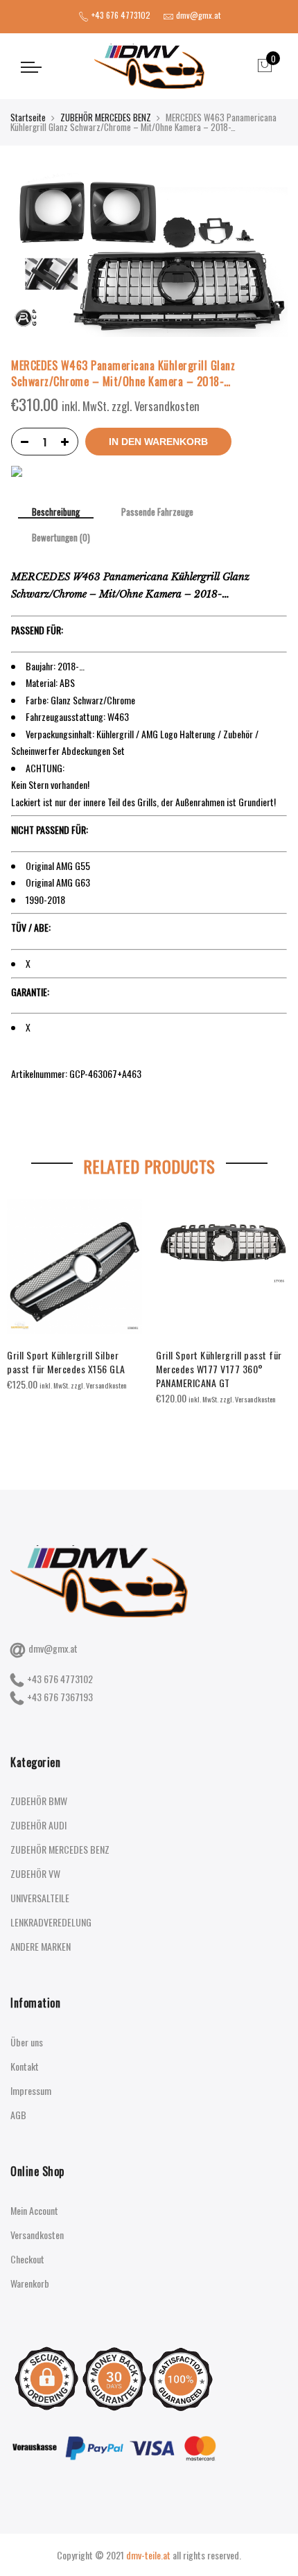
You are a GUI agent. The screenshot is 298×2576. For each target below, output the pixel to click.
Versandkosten (37, 2235)
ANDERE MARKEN (41, 1946)
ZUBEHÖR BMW (39, 1801)
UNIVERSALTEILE (40, 1898)
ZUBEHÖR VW (35, 1873)
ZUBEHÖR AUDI (38, 1825)
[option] (74, 1296)
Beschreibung (56, 513)
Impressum (31, 2090)
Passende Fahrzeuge (157, 512)
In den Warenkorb (158, 442)
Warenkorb (30, 2283)
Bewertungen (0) (61, 538)
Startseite (28, 117)
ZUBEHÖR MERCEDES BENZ (106, 117)
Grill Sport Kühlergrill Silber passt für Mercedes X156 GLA (66, 1362)
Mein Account (34, 2210)
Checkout (27, 2259)
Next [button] (274, 1313)
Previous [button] (24, 1313)
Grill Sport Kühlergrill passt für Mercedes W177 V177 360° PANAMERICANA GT (219, 1369)
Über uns (27, 2042)
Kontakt (25, 2066)
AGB (18, 2115)
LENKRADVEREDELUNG (51, 1922)
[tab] (56, 513)
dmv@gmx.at (53, 1648)
